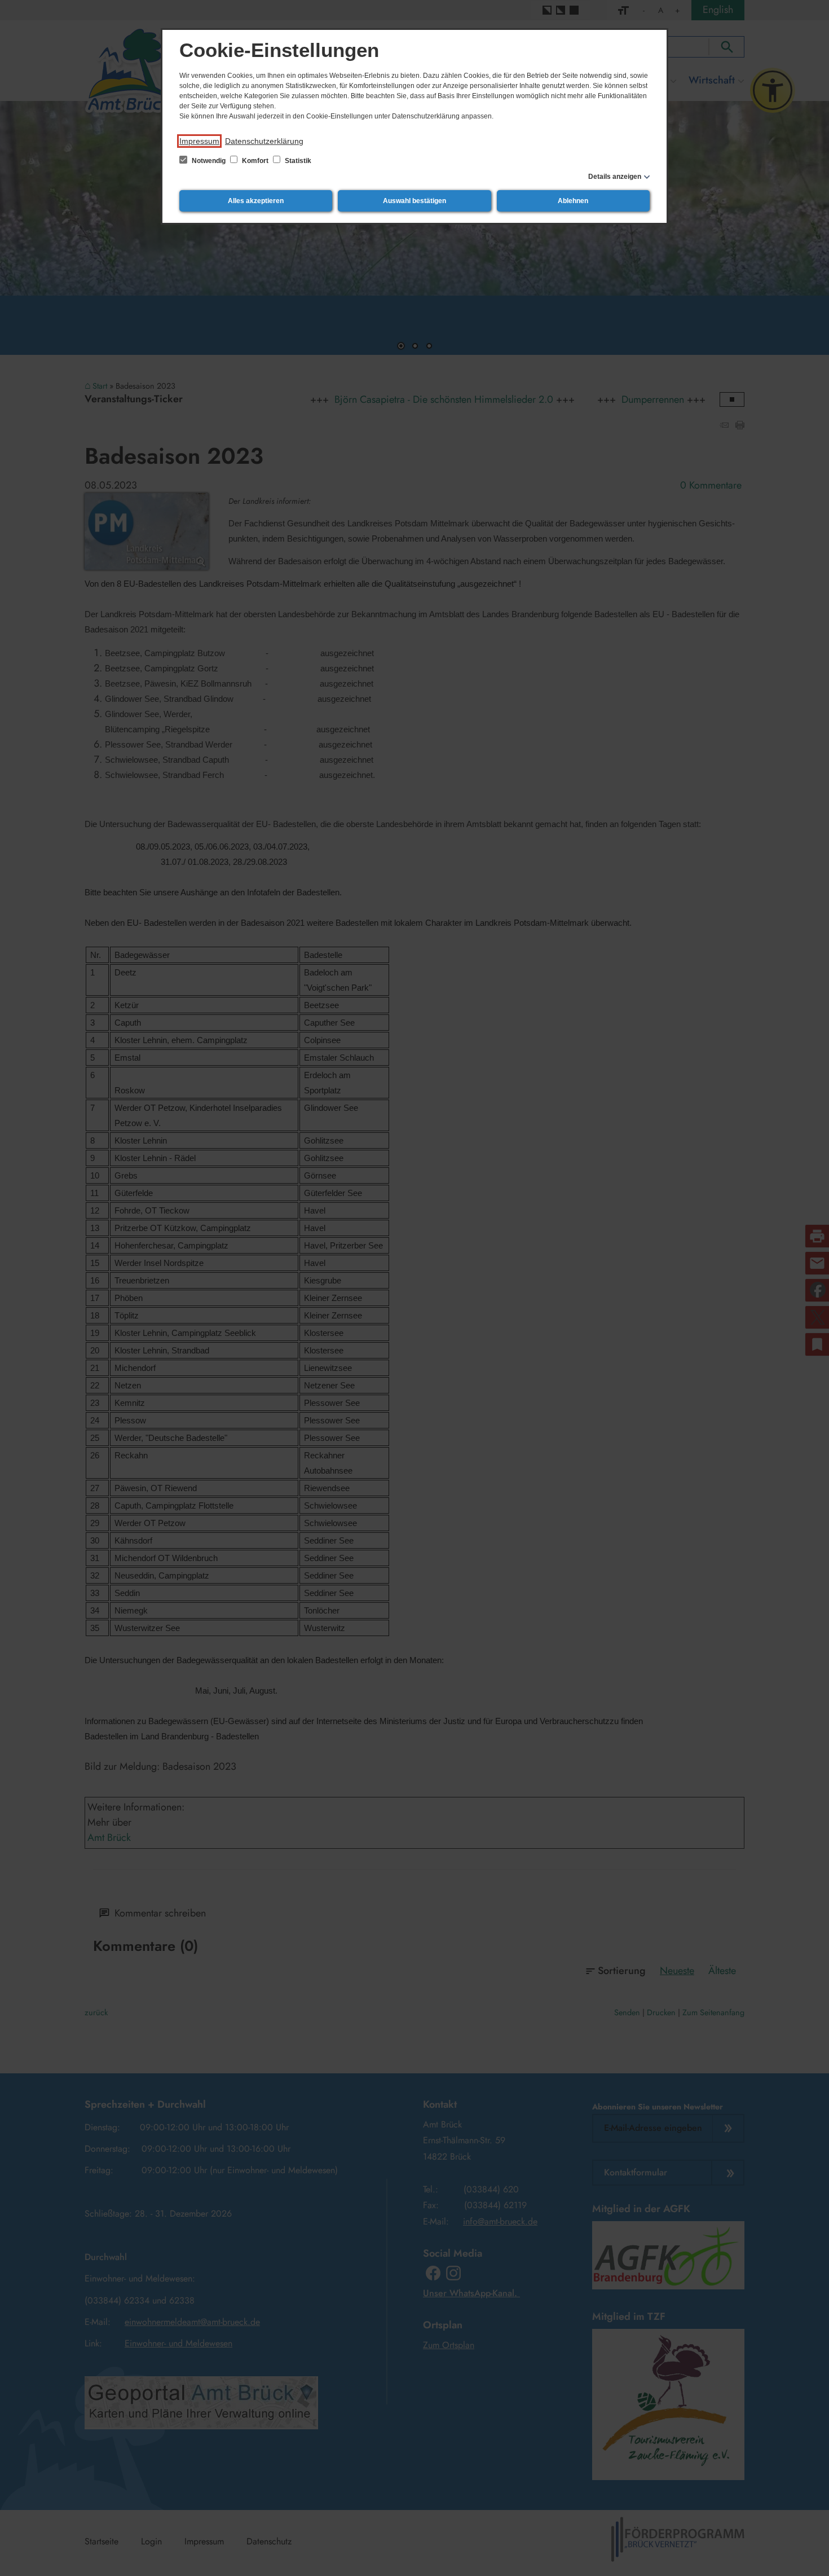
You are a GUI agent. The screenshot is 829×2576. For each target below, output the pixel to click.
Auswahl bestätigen (414, 201)
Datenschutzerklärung (264, 141)
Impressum (199, 141)
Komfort (255, 161)
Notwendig (209, 161)
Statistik (297, 161)
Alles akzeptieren (256, 201)
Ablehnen (573, 201)
